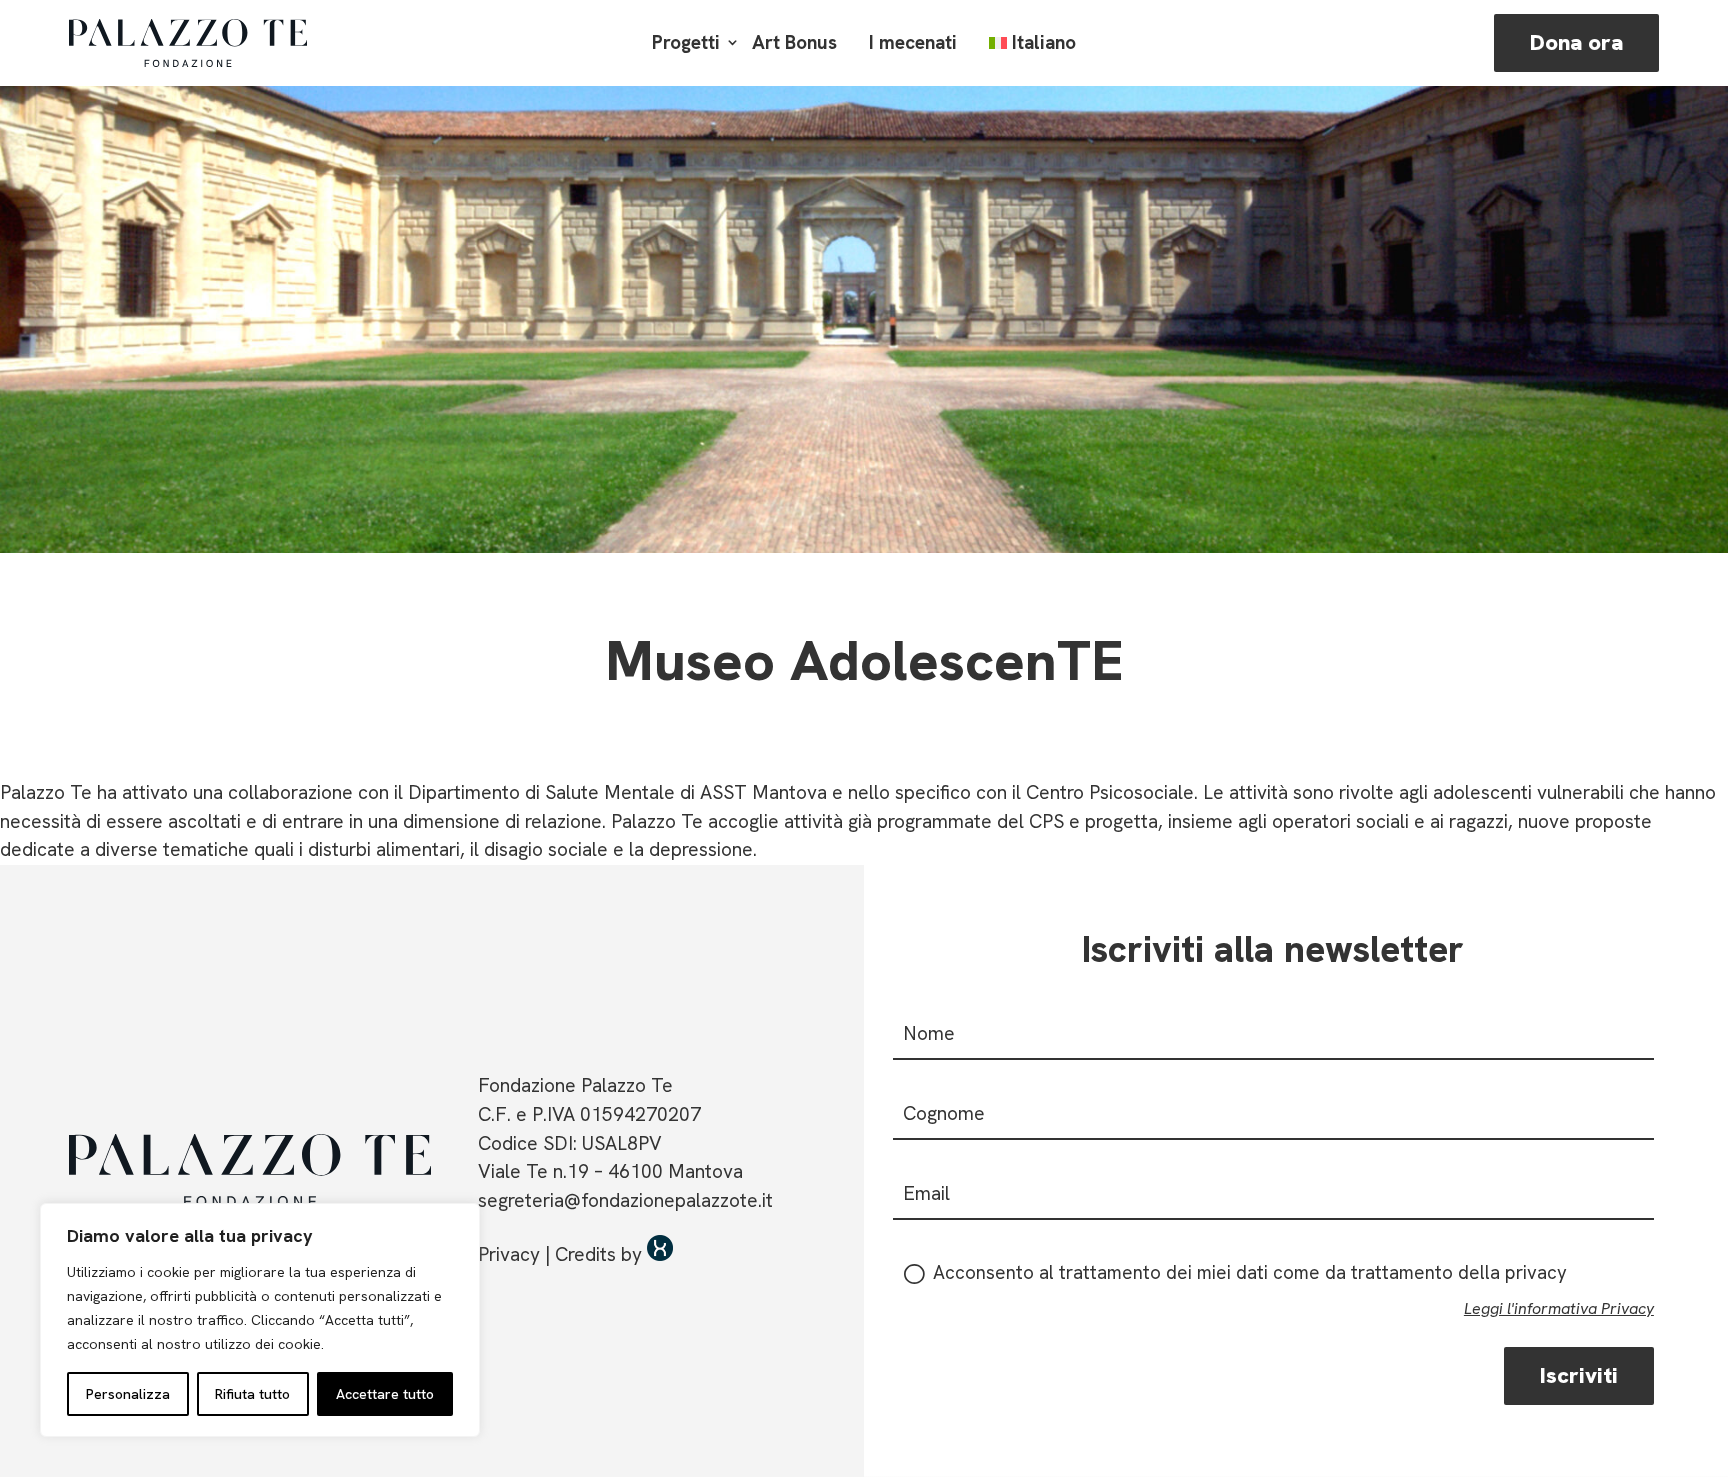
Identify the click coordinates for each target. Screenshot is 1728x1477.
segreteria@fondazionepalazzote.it (625, 1200)
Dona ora (1576, 42)
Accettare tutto (385, 1394)
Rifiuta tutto (252, 1394)
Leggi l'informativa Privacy (1559, 1308)
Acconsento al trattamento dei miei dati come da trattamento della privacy (1247, 1272)
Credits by (601, 1254)
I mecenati (913, 42)
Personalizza (128, 1394)
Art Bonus (794, 42)
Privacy (509, 1254)
